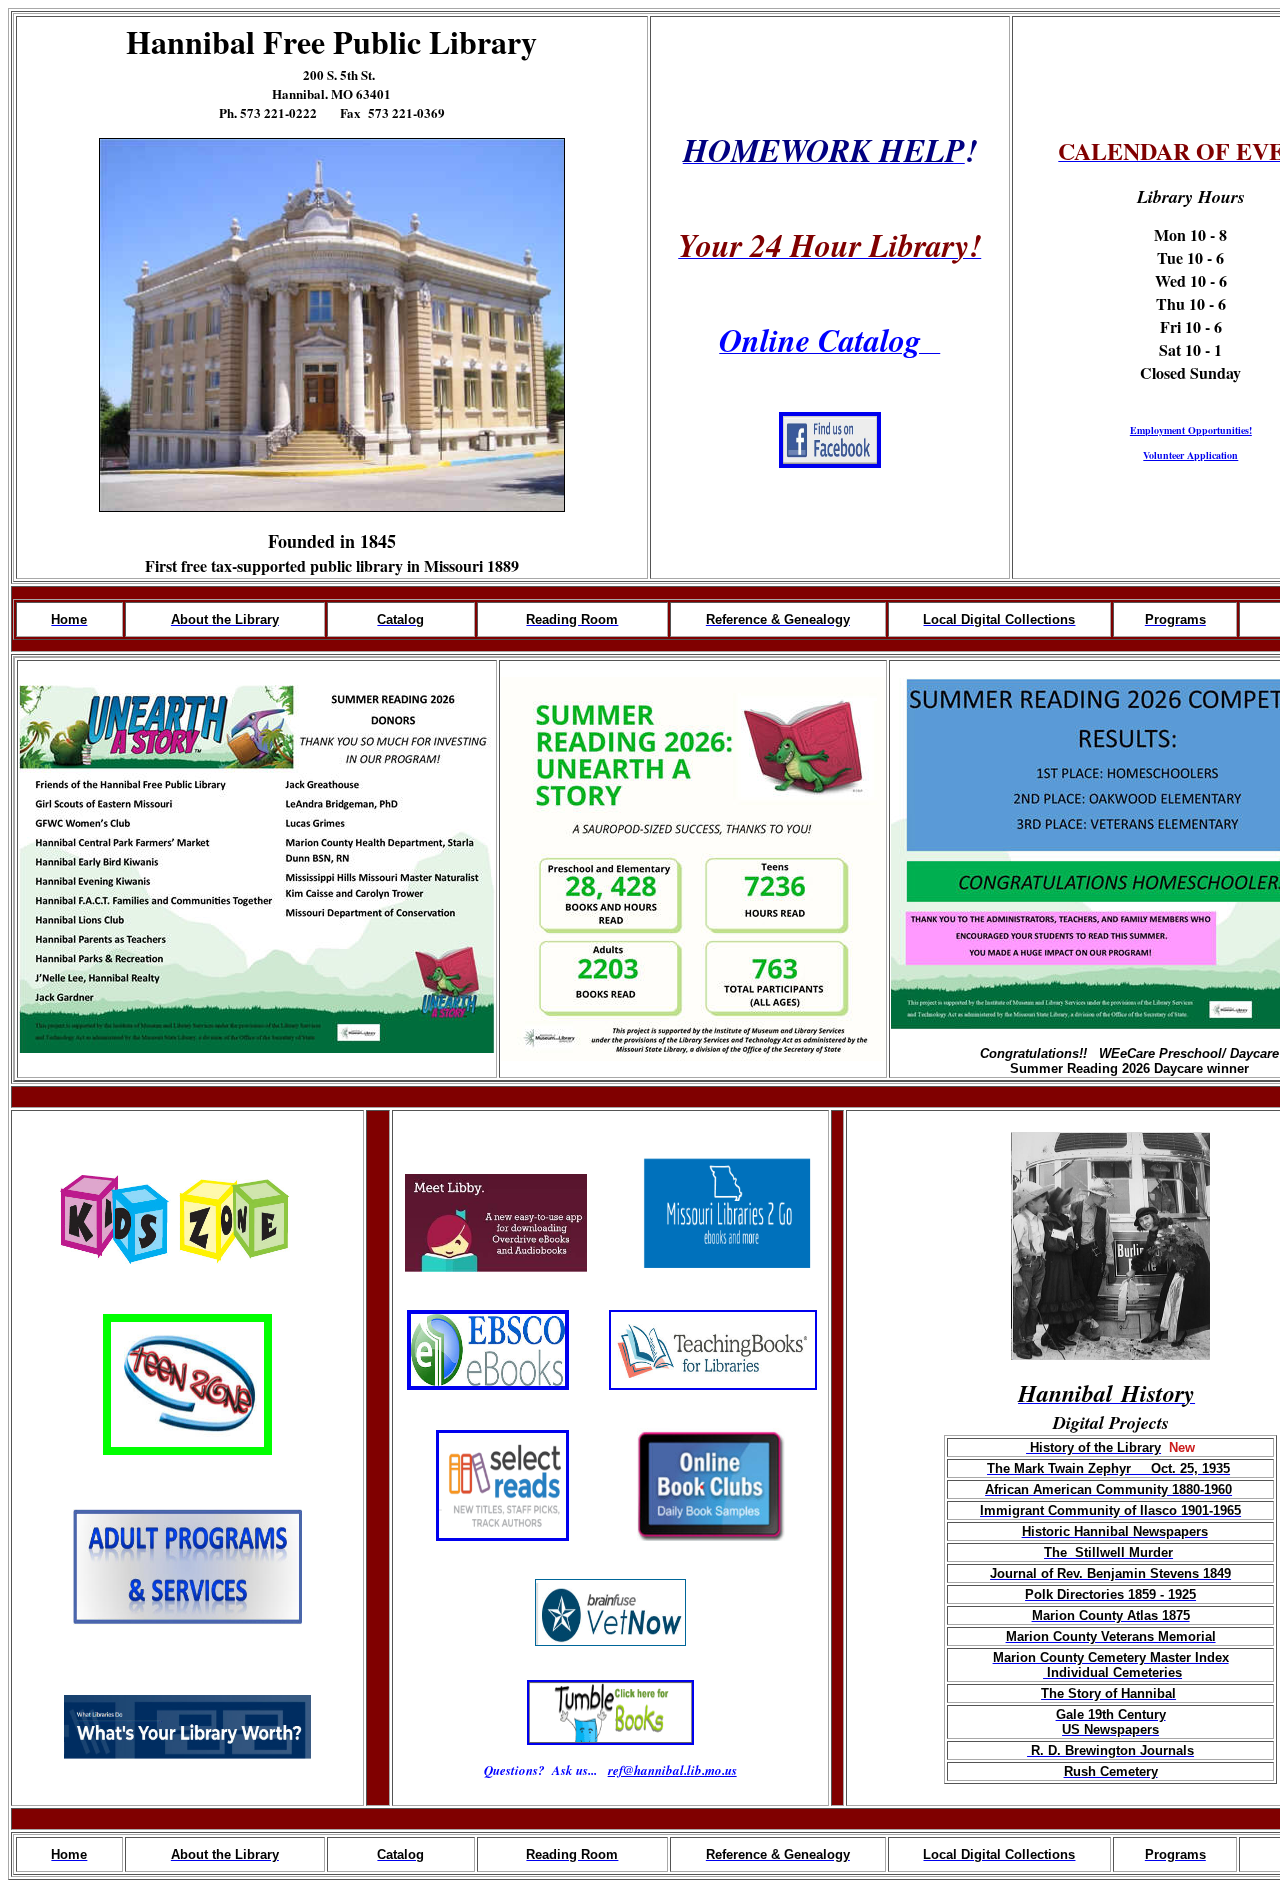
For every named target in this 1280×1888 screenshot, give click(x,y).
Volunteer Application (1190, 455)
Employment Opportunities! (1191, 430)
